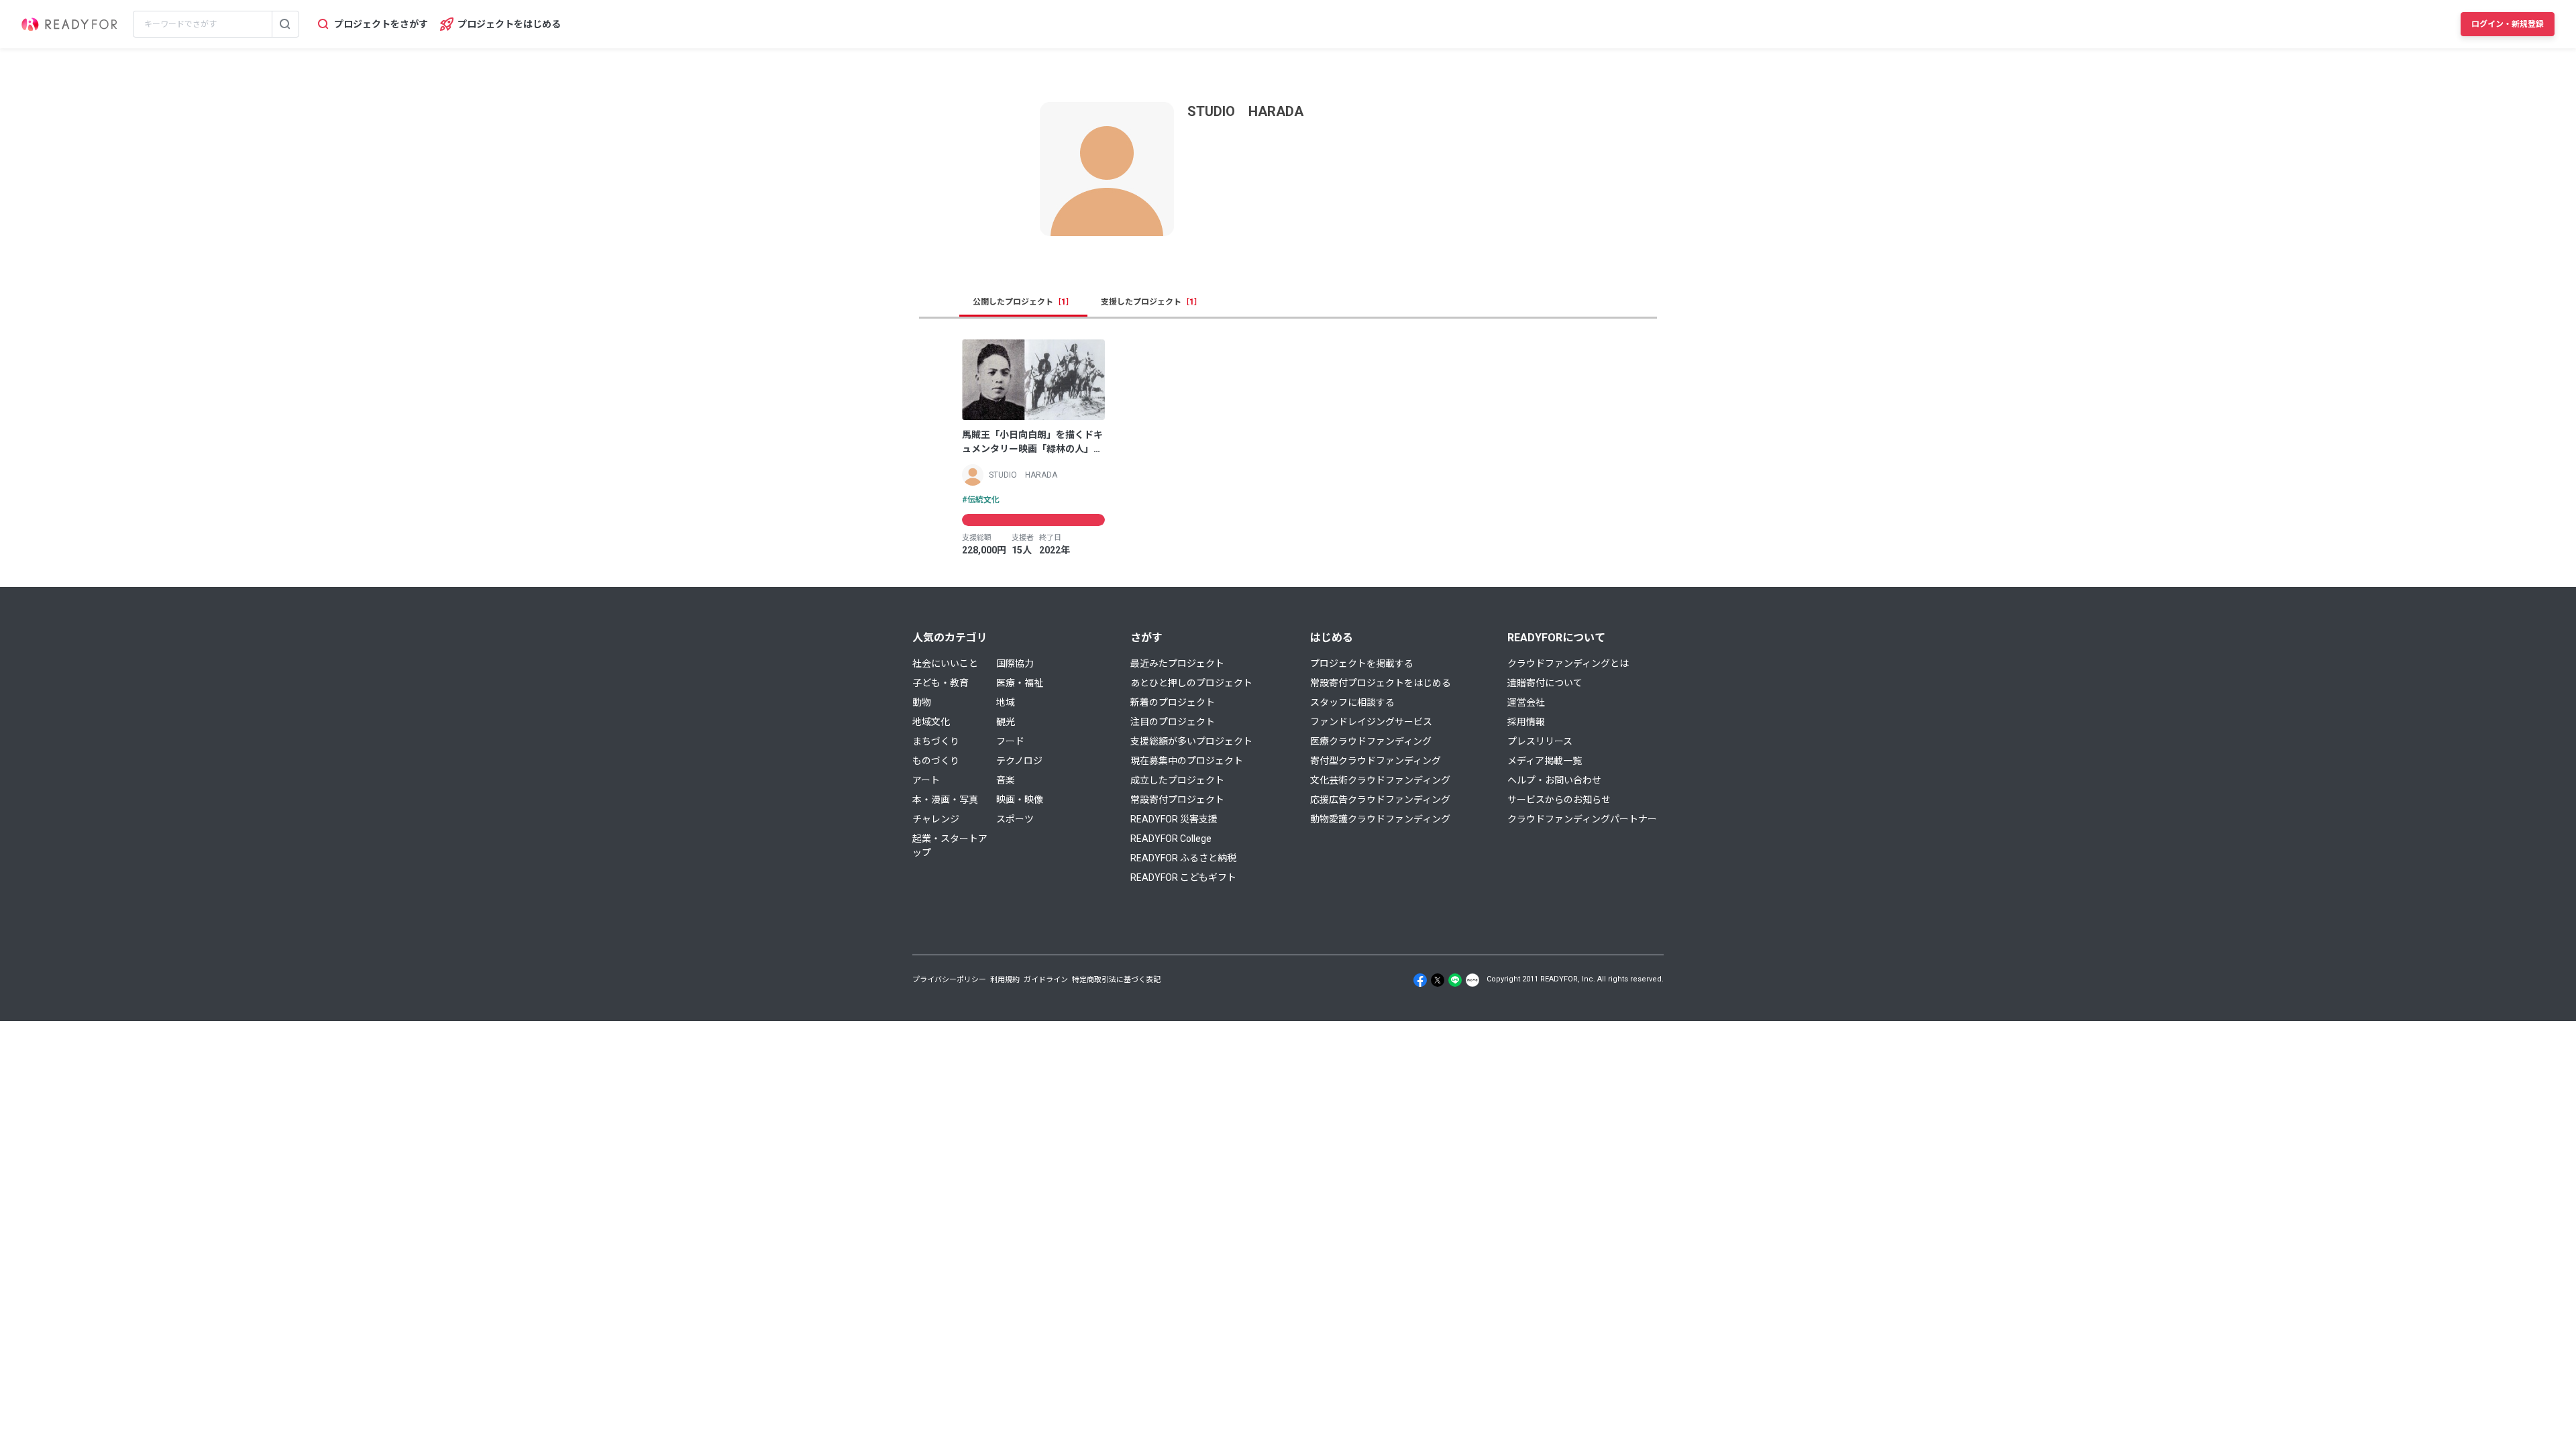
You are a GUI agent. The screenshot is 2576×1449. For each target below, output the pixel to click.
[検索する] (285, 24)
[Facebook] (1420, 980)
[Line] (1455, 980)
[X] (1438, 980)
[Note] (1472, 980)
